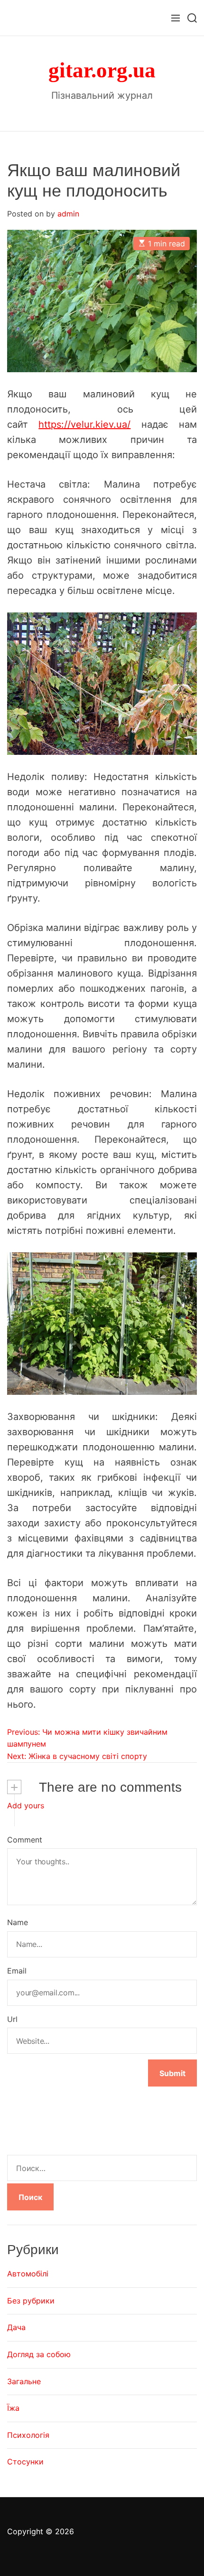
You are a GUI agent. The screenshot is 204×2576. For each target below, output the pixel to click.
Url (12, 2019)
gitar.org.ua (102, 71)
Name (18, 1922)
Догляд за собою (39, 2354)
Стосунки (25, 2462)
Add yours (26, 1805)
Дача (16, 2327)
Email (17, 1971)
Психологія (28, 2435)
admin (68, 214)
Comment (25, 1840)
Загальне (24, 2381)
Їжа (13, 2408)
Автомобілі (28, 2274)
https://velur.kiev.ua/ (84, 424)
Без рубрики (31, 2301)
